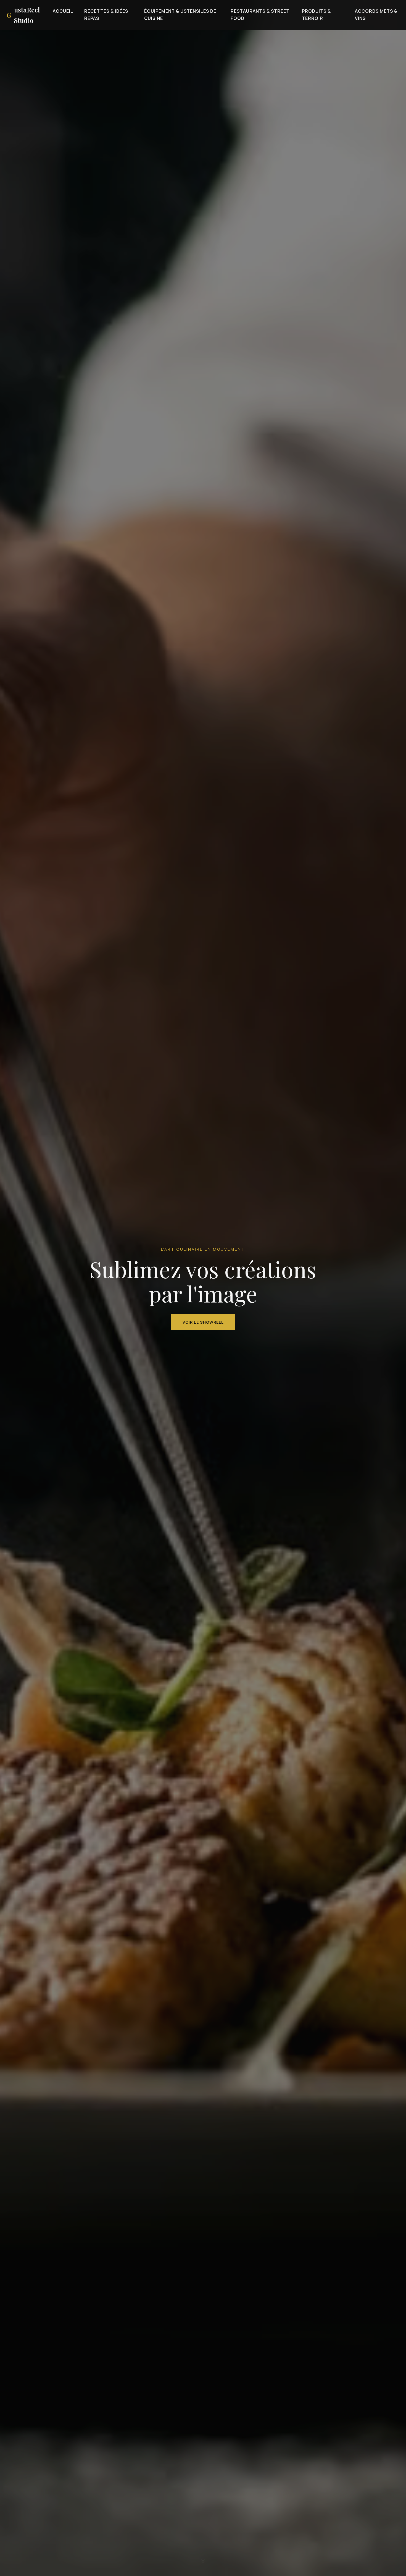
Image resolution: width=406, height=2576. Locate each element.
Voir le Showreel (203, 1322)
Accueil (63, 11)
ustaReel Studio (23, 15)
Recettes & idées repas (106, 15)
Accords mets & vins (376, 15)
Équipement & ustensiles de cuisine (180, 15)
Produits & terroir (316, 15)
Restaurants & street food (260, 15)
